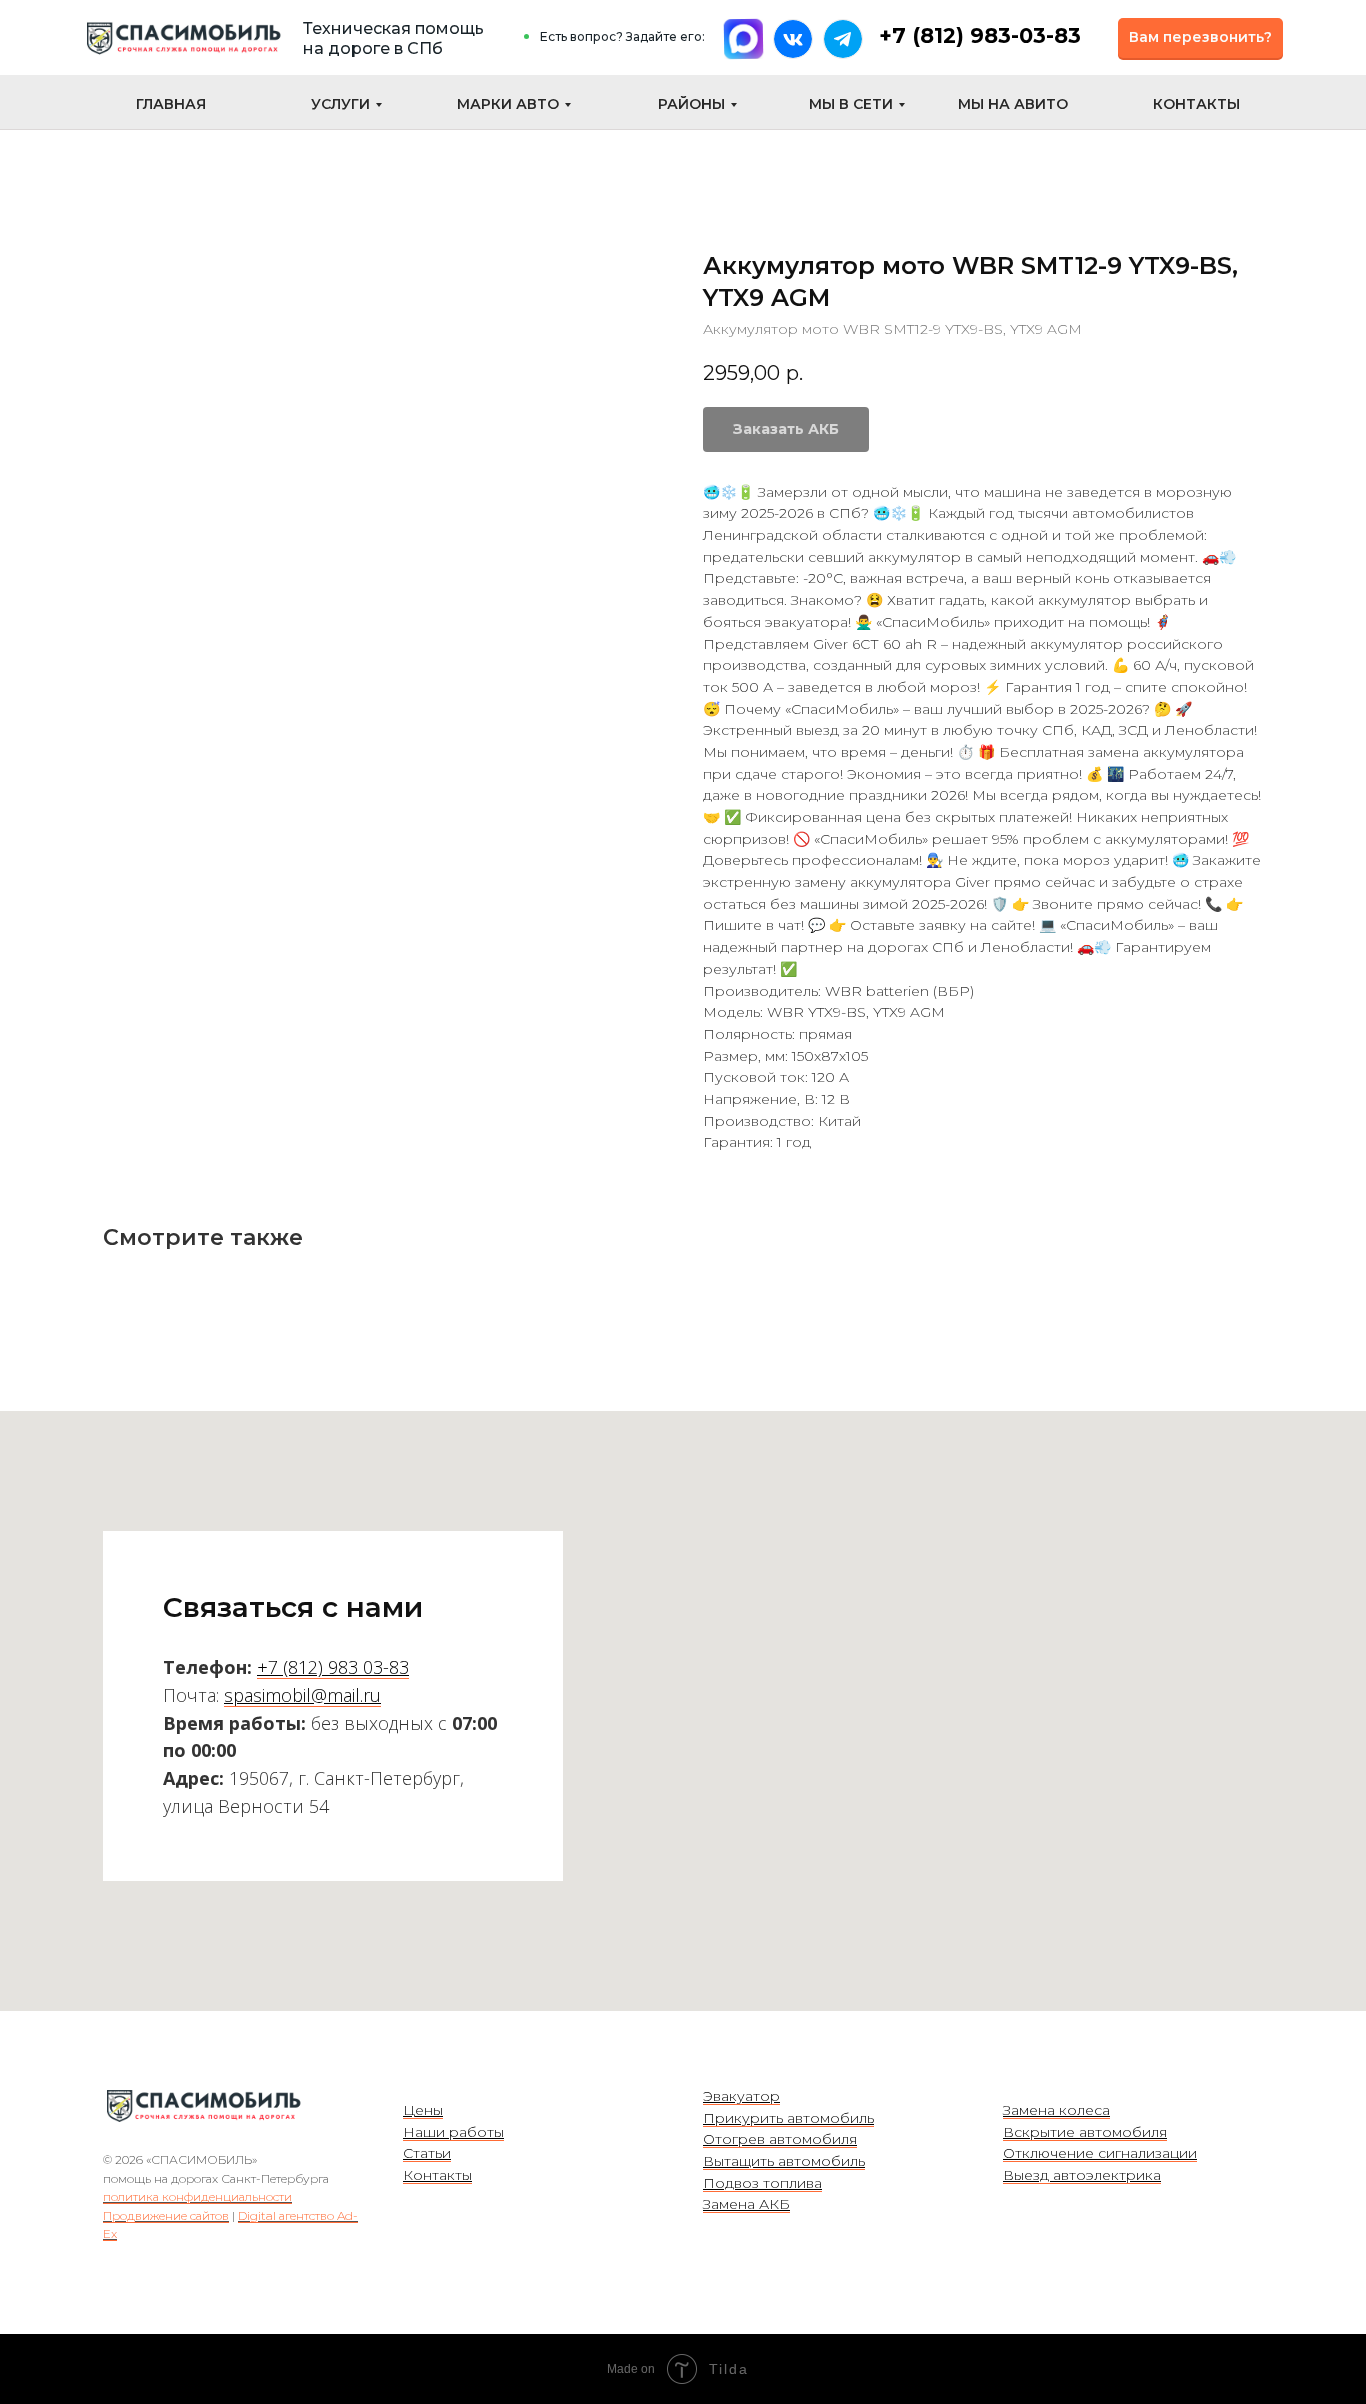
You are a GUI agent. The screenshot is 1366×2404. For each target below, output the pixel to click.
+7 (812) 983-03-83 (980, 35)
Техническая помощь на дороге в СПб (393, 38)
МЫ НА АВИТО (1013, 104)
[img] (183, 38)
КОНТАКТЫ (1196, 104)
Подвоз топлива (762, 2183)
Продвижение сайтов (166, 2215)
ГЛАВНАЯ (171, 104)
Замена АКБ (746, 2204)
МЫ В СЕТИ (851, 104)
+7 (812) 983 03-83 (333, 1667)
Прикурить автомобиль (788, 2118)
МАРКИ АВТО (508, 104)
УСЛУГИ (340, 104)
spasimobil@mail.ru (302, 1695)
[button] (1200, 38)
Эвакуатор (741, 2096)
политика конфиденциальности (197, 2196)
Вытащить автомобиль (784, 2161)
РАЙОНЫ (691, 104)
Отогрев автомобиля (780, 2139)
